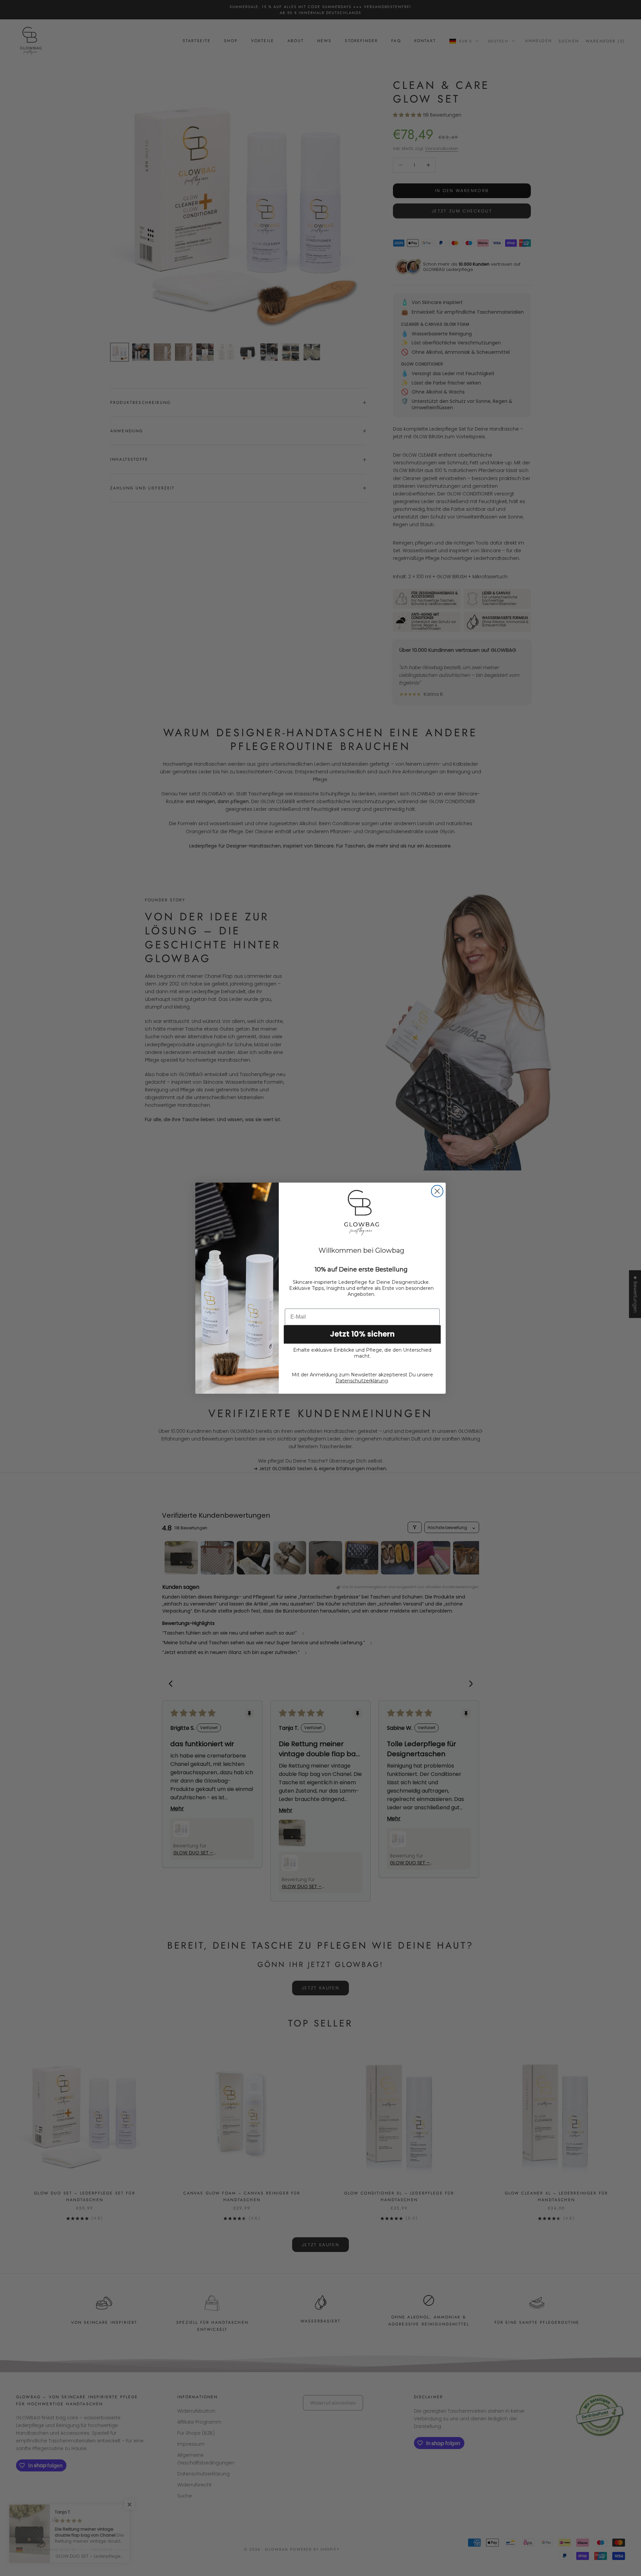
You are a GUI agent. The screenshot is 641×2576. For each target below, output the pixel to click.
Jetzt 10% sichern (362, 1334)
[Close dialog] (437, 1191)
